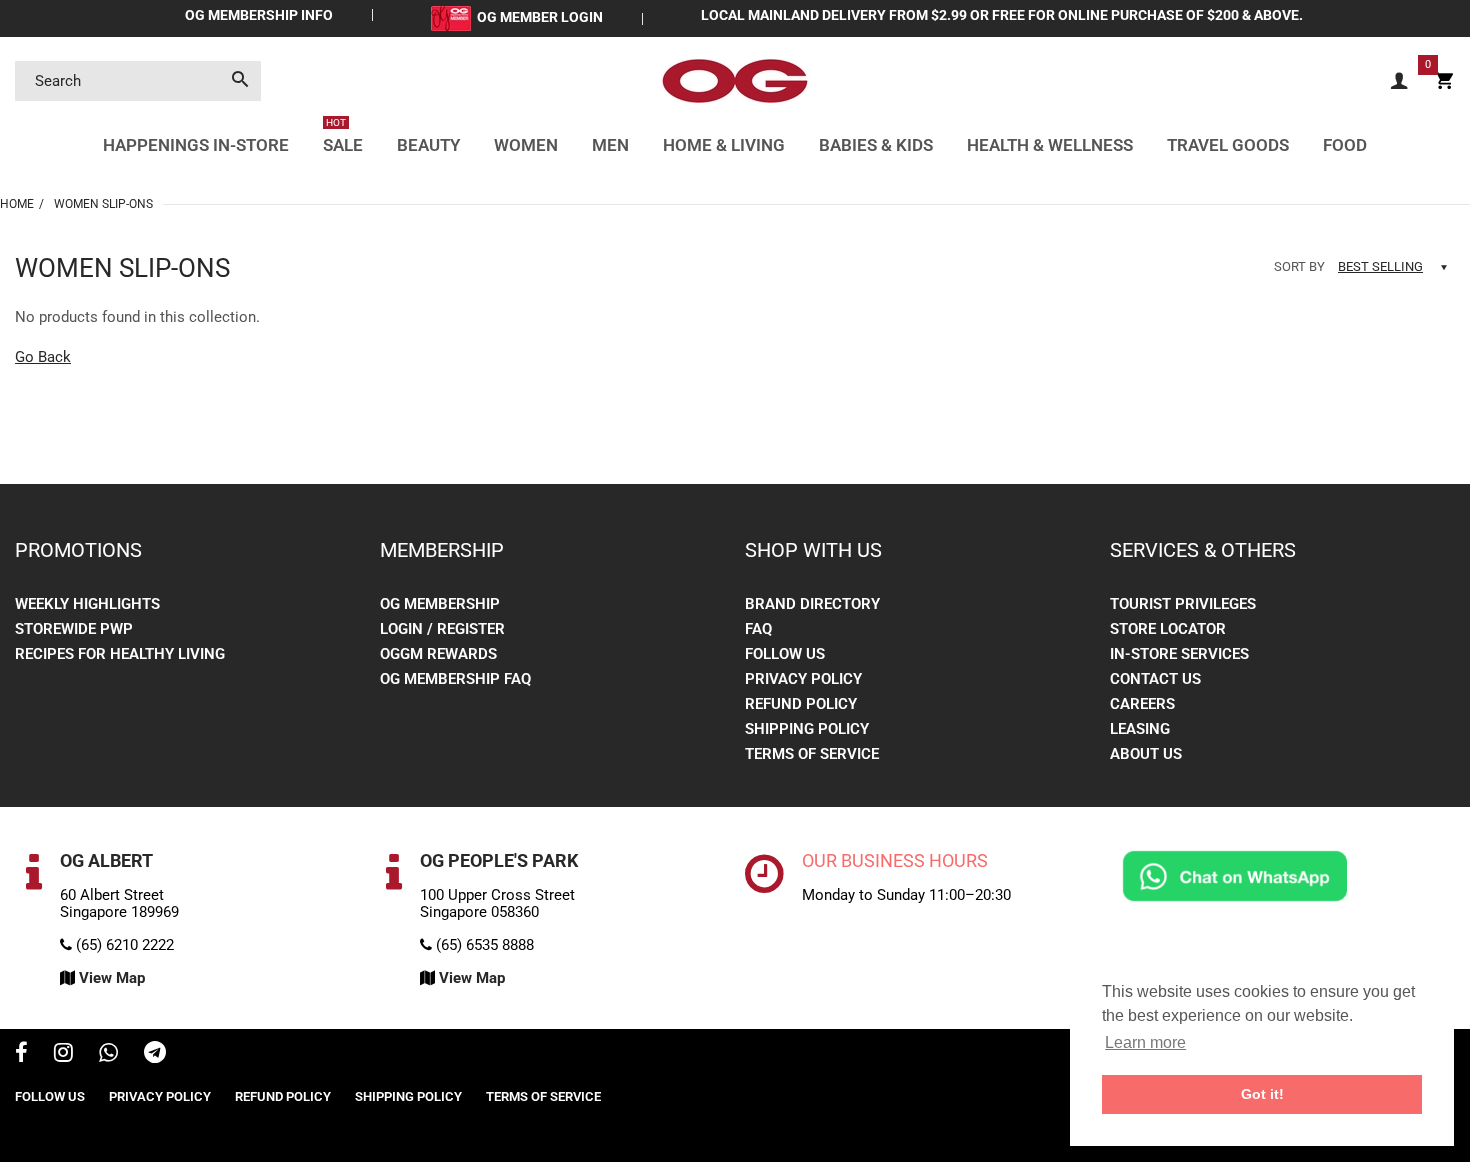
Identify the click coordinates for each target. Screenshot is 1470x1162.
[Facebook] (21, 1055)
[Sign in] (1399, 81)
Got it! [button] (1262, 1094)
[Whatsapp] (108, 1055)
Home (17, 204)
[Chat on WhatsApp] (1235, 875)
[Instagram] (63, 1055)
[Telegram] (155, 1055)
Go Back (43, 357)
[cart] (1444, 81)
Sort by (1299, 266)
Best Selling (1380, 266)
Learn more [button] (1145, 1042)
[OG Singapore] (735, 80)
